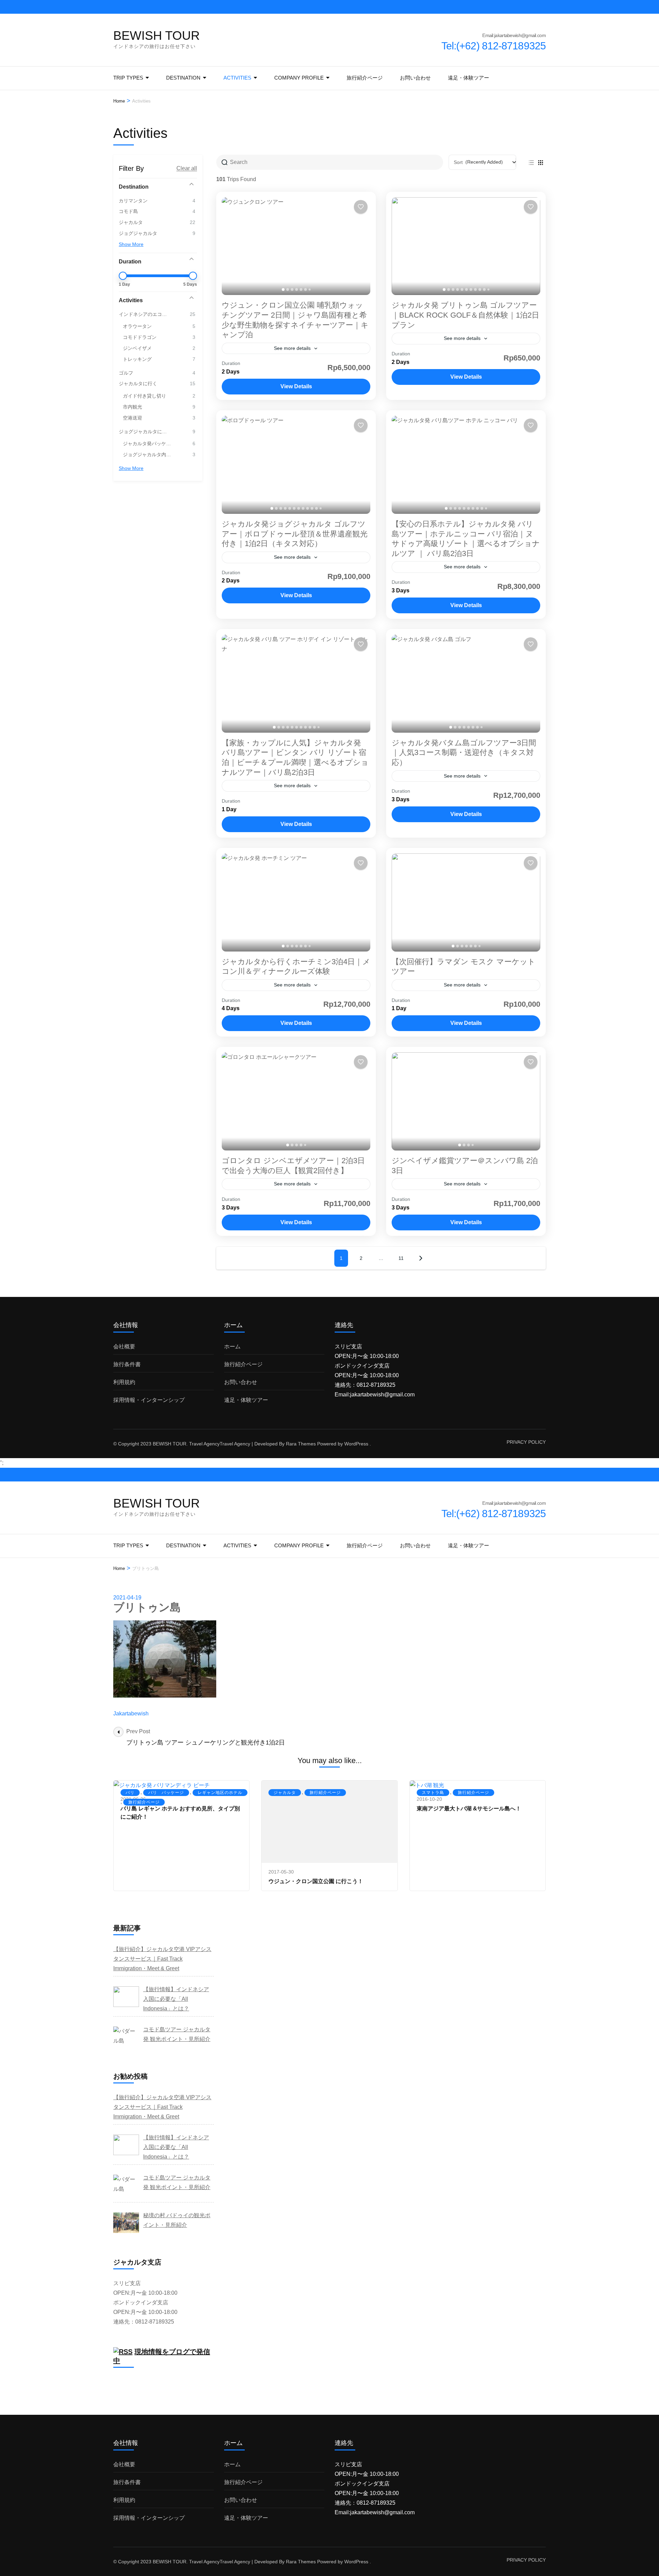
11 (401, 1258)
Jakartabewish (131, 1714)
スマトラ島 (433, 1793)
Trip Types (128, 78)
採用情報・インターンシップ (149, 1400)
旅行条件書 (127, 1364)
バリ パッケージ (166, 1793)
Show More (131, 244)
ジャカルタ (285, 1793)
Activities (237, 78)
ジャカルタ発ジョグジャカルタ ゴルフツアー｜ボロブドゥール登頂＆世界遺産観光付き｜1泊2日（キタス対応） (295, 534)
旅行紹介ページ (365, 78)
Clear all (187, 168)
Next (421, 1258)
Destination (183, 78)
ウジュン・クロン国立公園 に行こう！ (316, 1881)
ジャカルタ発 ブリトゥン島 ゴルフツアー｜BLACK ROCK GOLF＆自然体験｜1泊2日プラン (465, 315)
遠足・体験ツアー (469, 78)
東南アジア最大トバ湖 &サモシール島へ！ (469, 1809)
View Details (296, 386)
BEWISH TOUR (157, 36)
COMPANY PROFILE (299, 78)
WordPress (356, 1444)
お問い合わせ (415, 78)
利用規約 (124, 1382)
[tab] (283, 289)
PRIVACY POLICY (526, 1442)
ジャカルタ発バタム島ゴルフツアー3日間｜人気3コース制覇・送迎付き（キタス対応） (464, 753)
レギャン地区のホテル (220, 1793)
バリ (130, 1793)
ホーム (232, 1346)
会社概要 (124, 1346)
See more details (292, 348)
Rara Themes (301, 1444)
